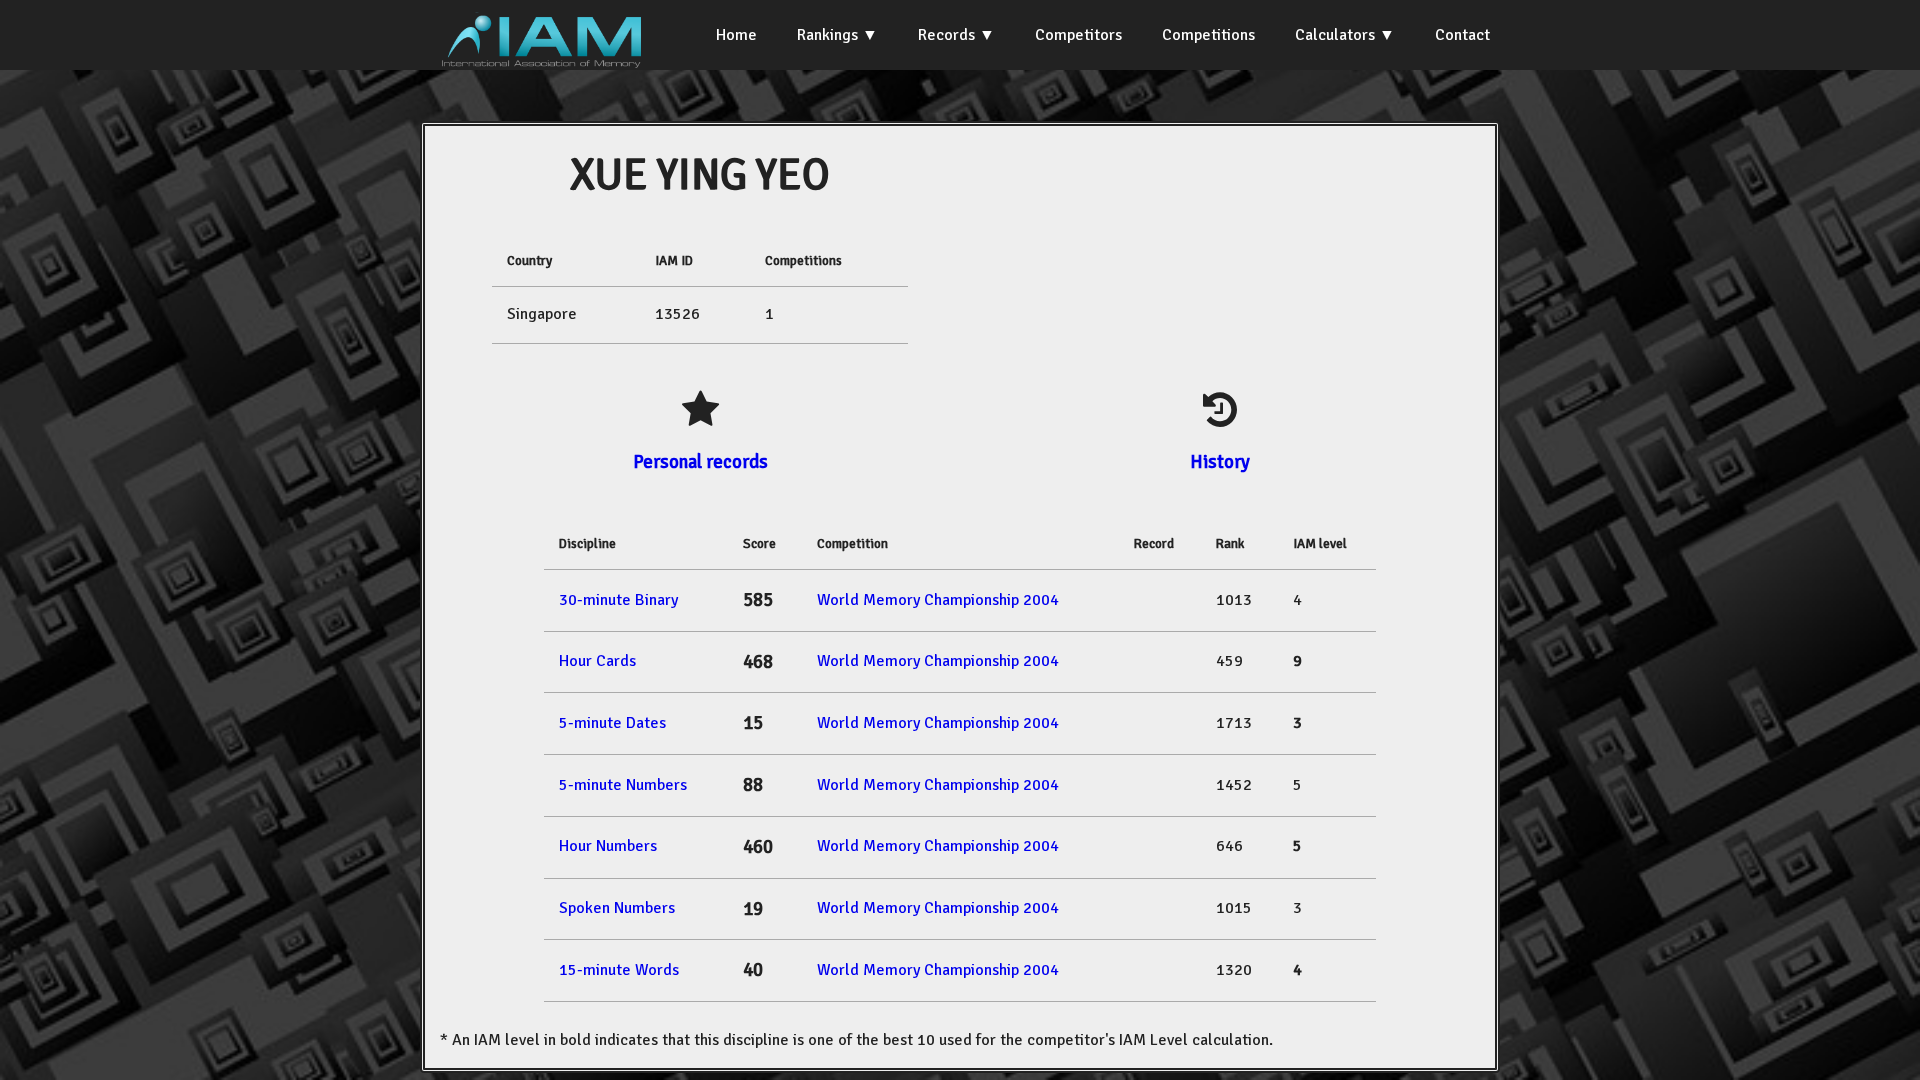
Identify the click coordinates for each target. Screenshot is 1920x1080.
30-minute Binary (618, 600)
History (1220, 461)
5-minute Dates (612, 723)
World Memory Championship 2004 (938, 600)
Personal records (700, 461)
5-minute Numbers (623, 785)
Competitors (1078, 35)
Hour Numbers (608, 846)
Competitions (1208, 35)
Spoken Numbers (617, 908)
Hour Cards (597, 661)
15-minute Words (619, 970)
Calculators (1335, 35)
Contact (1462, 35)
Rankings (827, 35)
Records (946, 35)
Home (736, 35)
